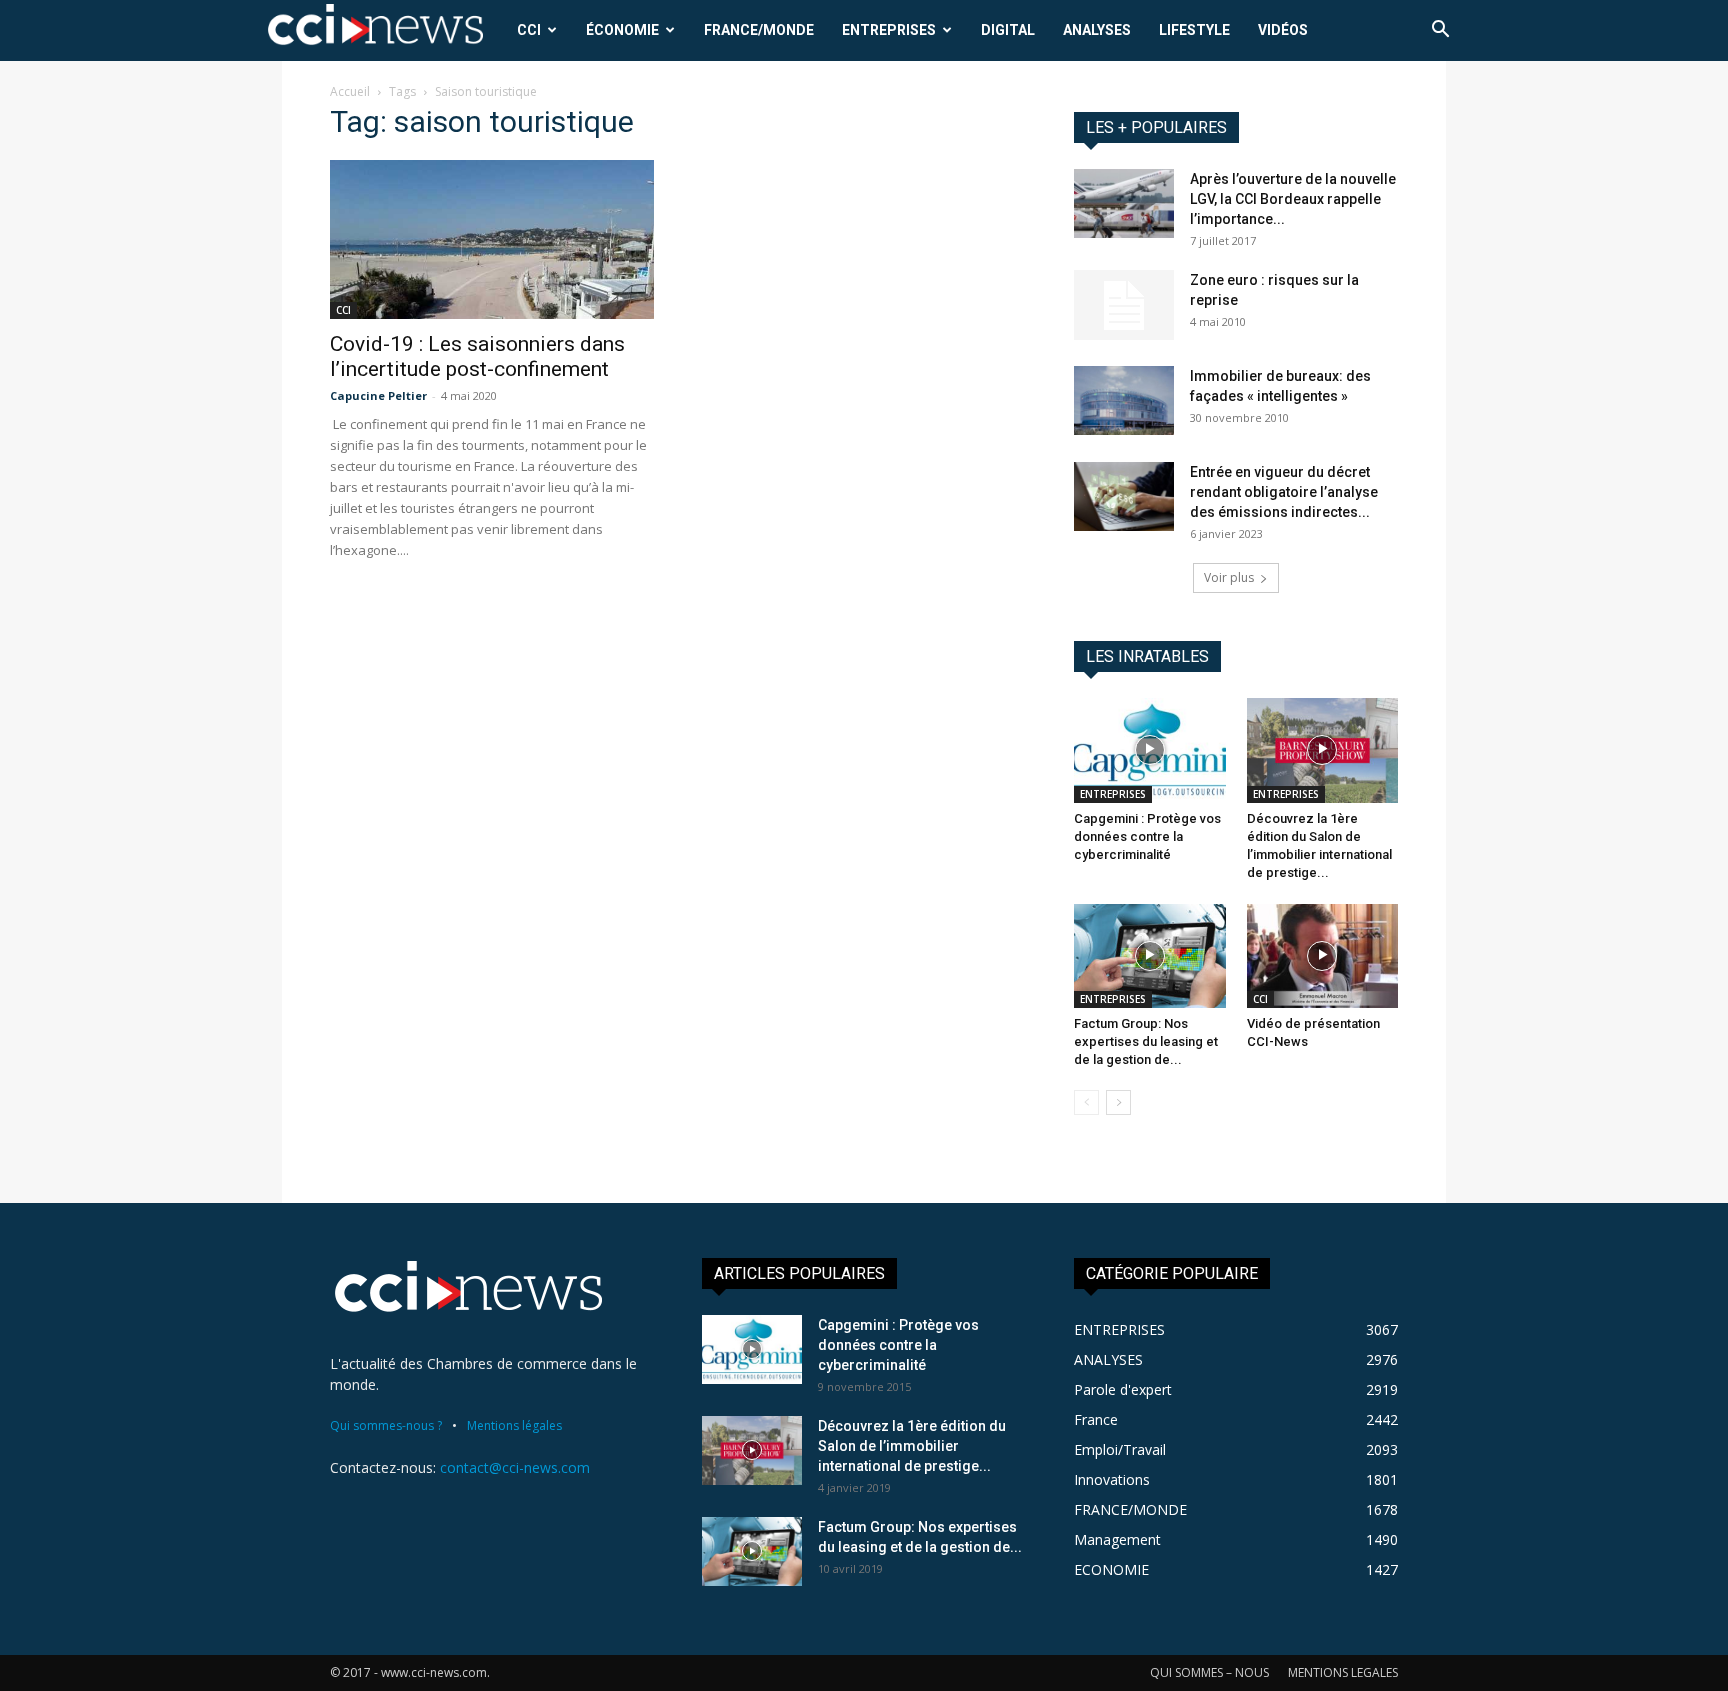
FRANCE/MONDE (759, 30)
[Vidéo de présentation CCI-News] (1323, 956)
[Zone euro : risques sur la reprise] (1124, 305)
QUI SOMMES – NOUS (1209, 1672)
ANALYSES (1097, 30)
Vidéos (1283, 30)
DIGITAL (1008, 30)
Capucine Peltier (378, 395)
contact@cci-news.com (515, 1467)
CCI (529, 30)
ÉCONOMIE (622, 30)
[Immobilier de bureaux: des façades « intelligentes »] (1124, 400)
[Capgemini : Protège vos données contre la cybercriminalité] (1150, 750)
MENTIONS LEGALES (1343, 1672)
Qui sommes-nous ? (386, 1425)
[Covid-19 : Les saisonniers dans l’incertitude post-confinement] (492, 239)
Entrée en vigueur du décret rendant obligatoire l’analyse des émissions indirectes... (1284, 492)
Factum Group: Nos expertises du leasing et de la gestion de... (1146, 1041)
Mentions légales (514, 1425)
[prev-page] (1086, 1102)
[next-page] (1118, 1102)
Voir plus (1229, 577)
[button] (1440, 31)
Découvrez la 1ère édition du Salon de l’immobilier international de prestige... (912, 1446)
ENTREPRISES (889, 30)
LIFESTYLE (1194, 30)
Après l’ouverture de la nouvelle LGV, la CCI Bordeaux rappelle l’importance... (1293, 199)
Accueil (350, 91)
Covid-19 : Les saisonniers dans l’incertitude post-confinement (477, 356)
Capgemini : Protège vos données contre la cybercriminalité (1147, 836)
